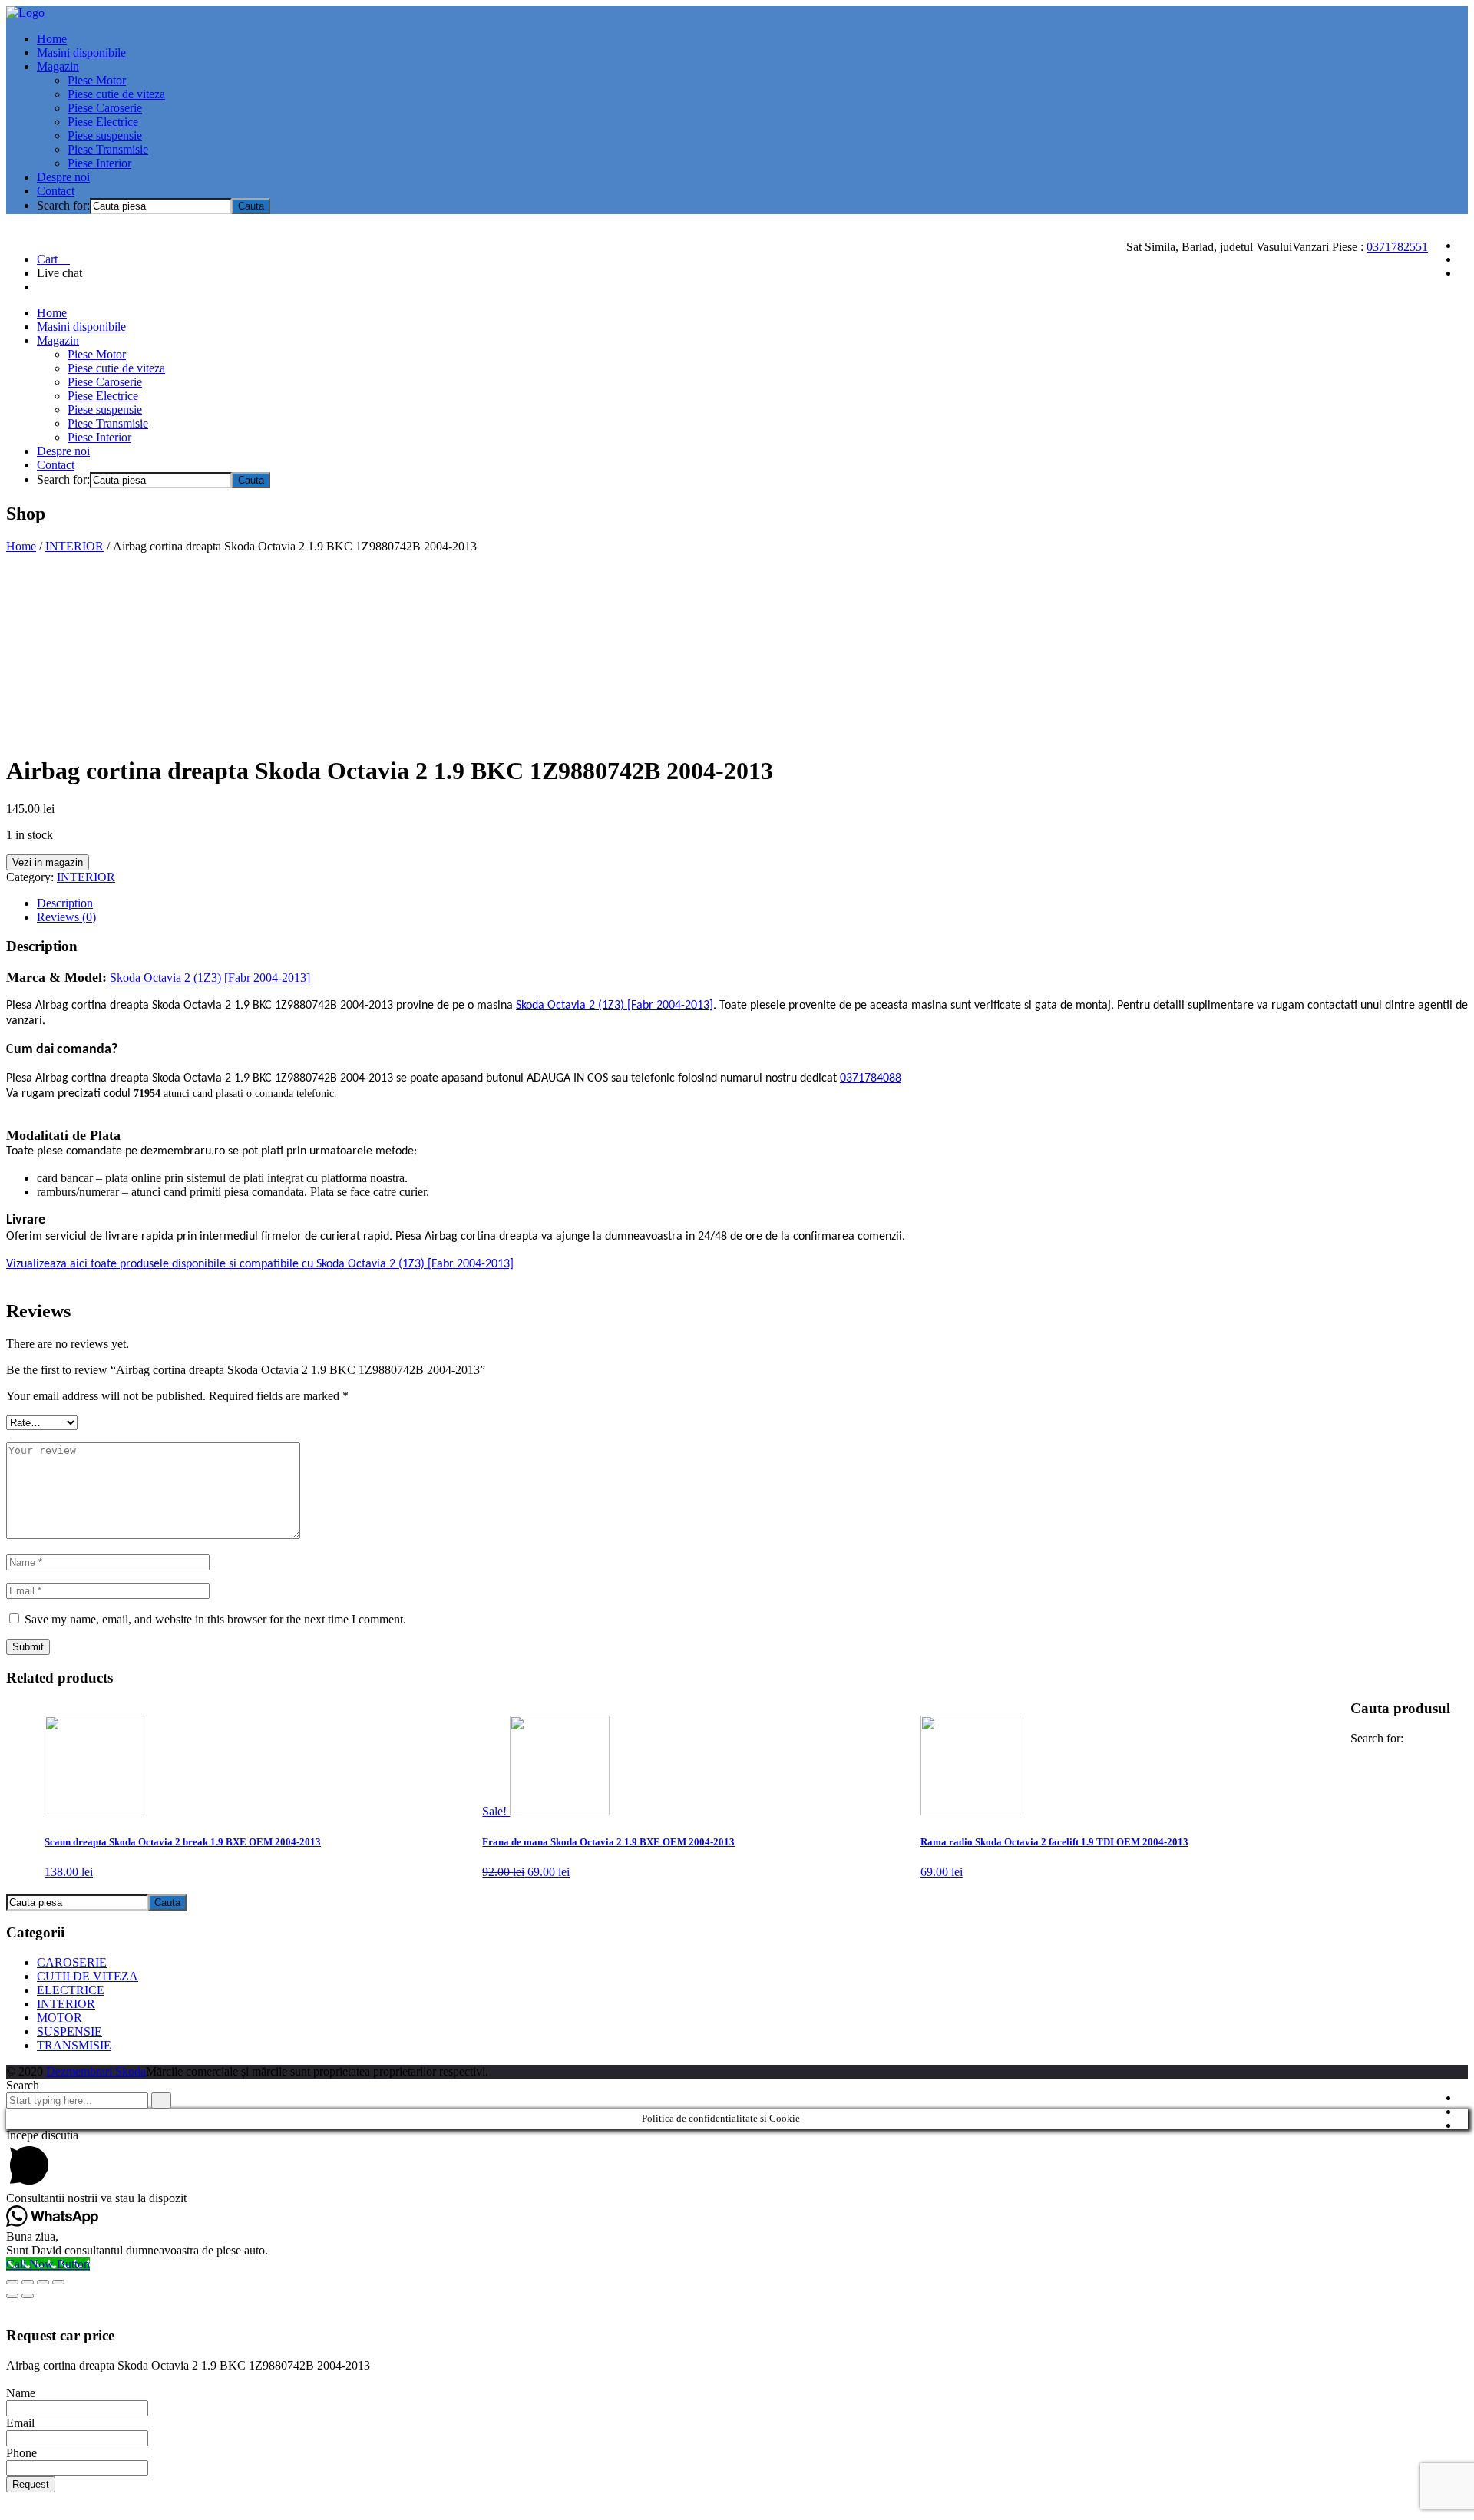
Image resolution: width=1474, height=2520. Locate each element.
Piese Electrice (103, 122)
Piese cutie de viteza (116, 94)
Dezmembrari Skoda (96, 2071)
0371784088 (871, 1078)
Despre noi (63, 177)
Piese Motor (97, 80)
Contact (56, 191)
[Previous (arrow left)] (12, 2296)
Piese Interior (99, 163)
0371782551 (1397, 247)
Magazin (58, 66)
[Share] (28, 2282)
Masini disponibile (81, 53)
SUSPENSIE (69, 2031)
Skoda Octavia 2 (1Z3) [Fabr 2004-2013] (210, 978)
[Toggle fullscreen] (43, 2282)
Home (52, 39)
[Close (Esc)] (12, 2282)
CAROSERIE (72, 1962)
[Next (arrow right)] (28, 2296)
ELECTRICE (71, 1990)
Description (65, 903)
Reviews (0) (66, 917)
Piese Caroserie (105, 108)
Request (31, 2484)
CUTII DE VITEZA (88, 1976)
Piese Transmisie (108, 149)
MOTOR (59, 2018)
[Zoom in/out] (58, 2282)
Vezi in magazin (48, 862)
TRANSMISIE (74, 2045)
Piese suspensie (105, 135)
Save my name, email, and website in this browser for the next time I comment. (215, 1619)
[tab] (752, 903)
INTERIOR (74, 546)
